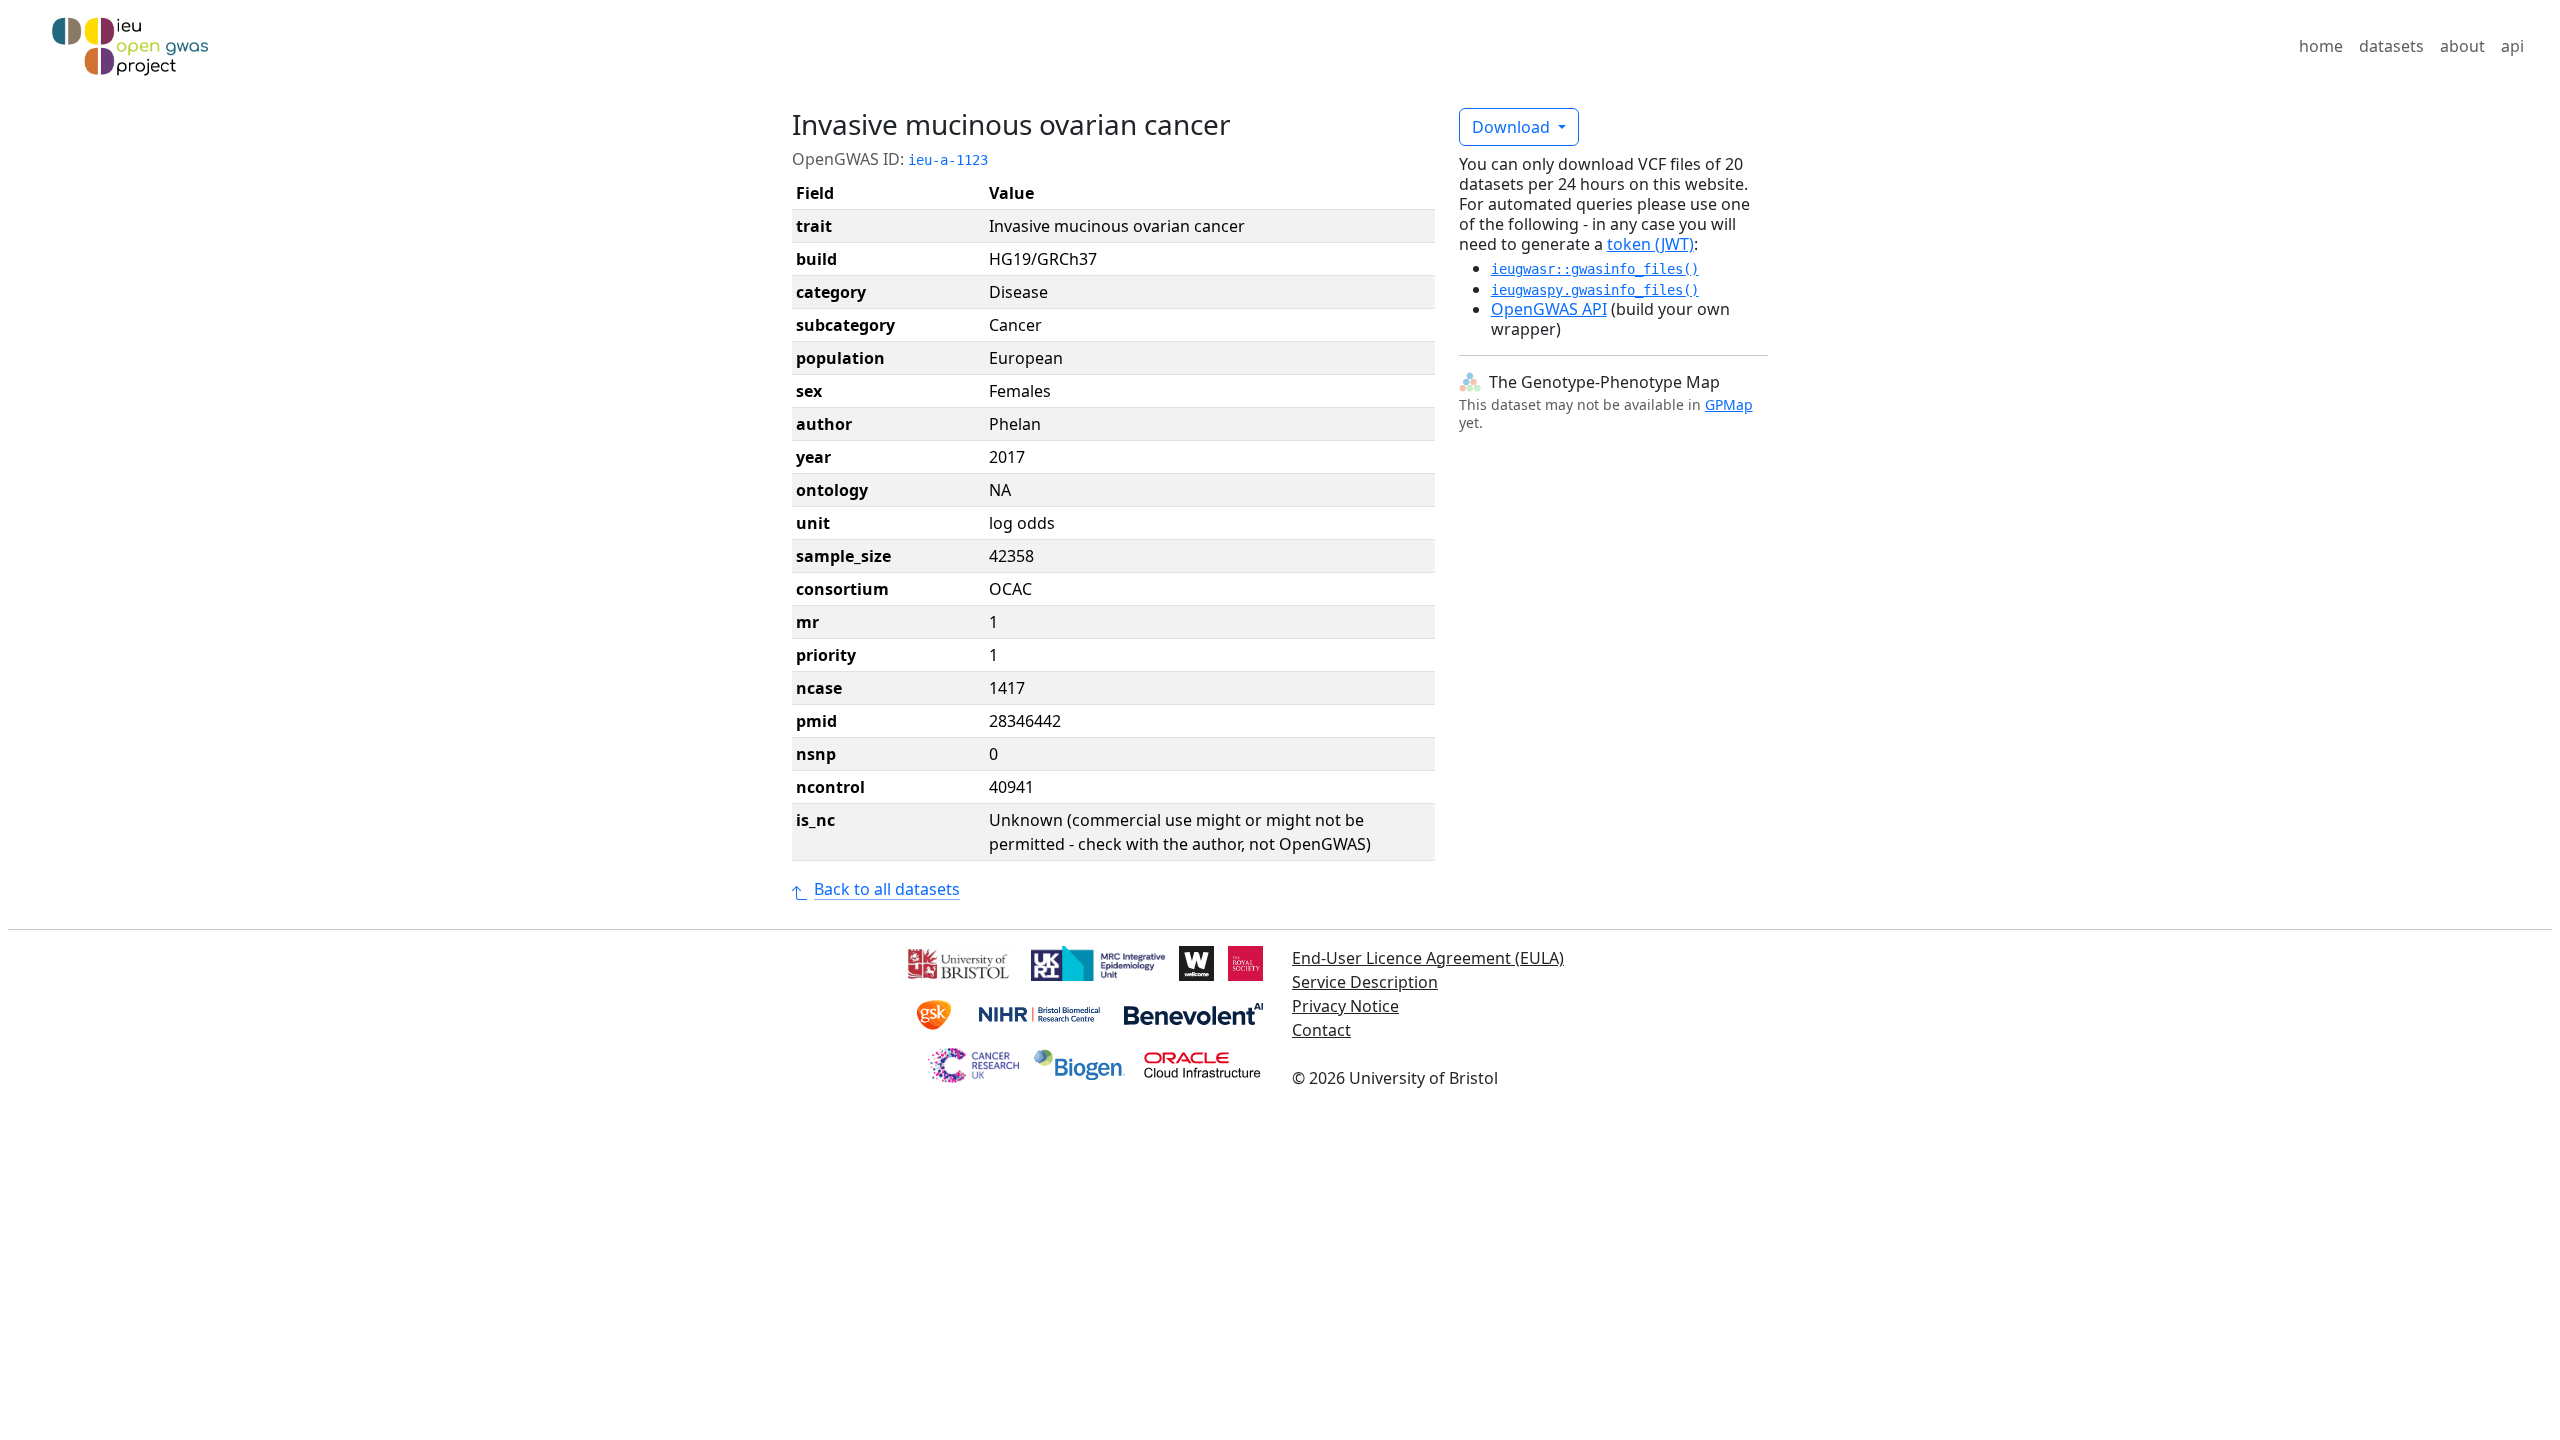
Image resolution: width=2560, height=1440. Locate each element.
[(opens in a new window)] (956, 962)
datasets (2391, 46)
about (2462, 46)
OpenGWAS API (1549, 309)
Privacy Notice (1345, 1006)
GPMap (1729, 404)
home (2321, 46)
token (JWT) (1650, 244)
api (2512, 46)
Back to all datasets (887, 889)
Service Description (1365, 982)
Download (1513, 127)
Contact (1321, 1030)
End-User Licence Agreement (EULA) (1428, 958)
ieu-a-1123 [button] (948, 160)
